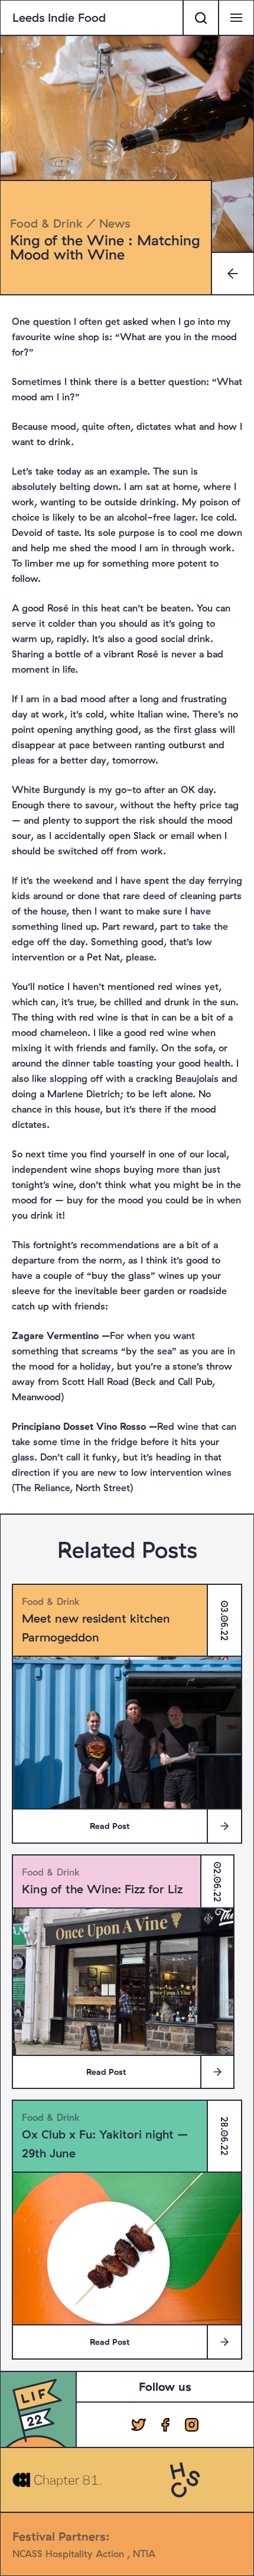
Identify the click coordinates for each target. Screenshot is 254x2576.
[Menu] (236, 18)
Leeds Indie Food (59, 17)
